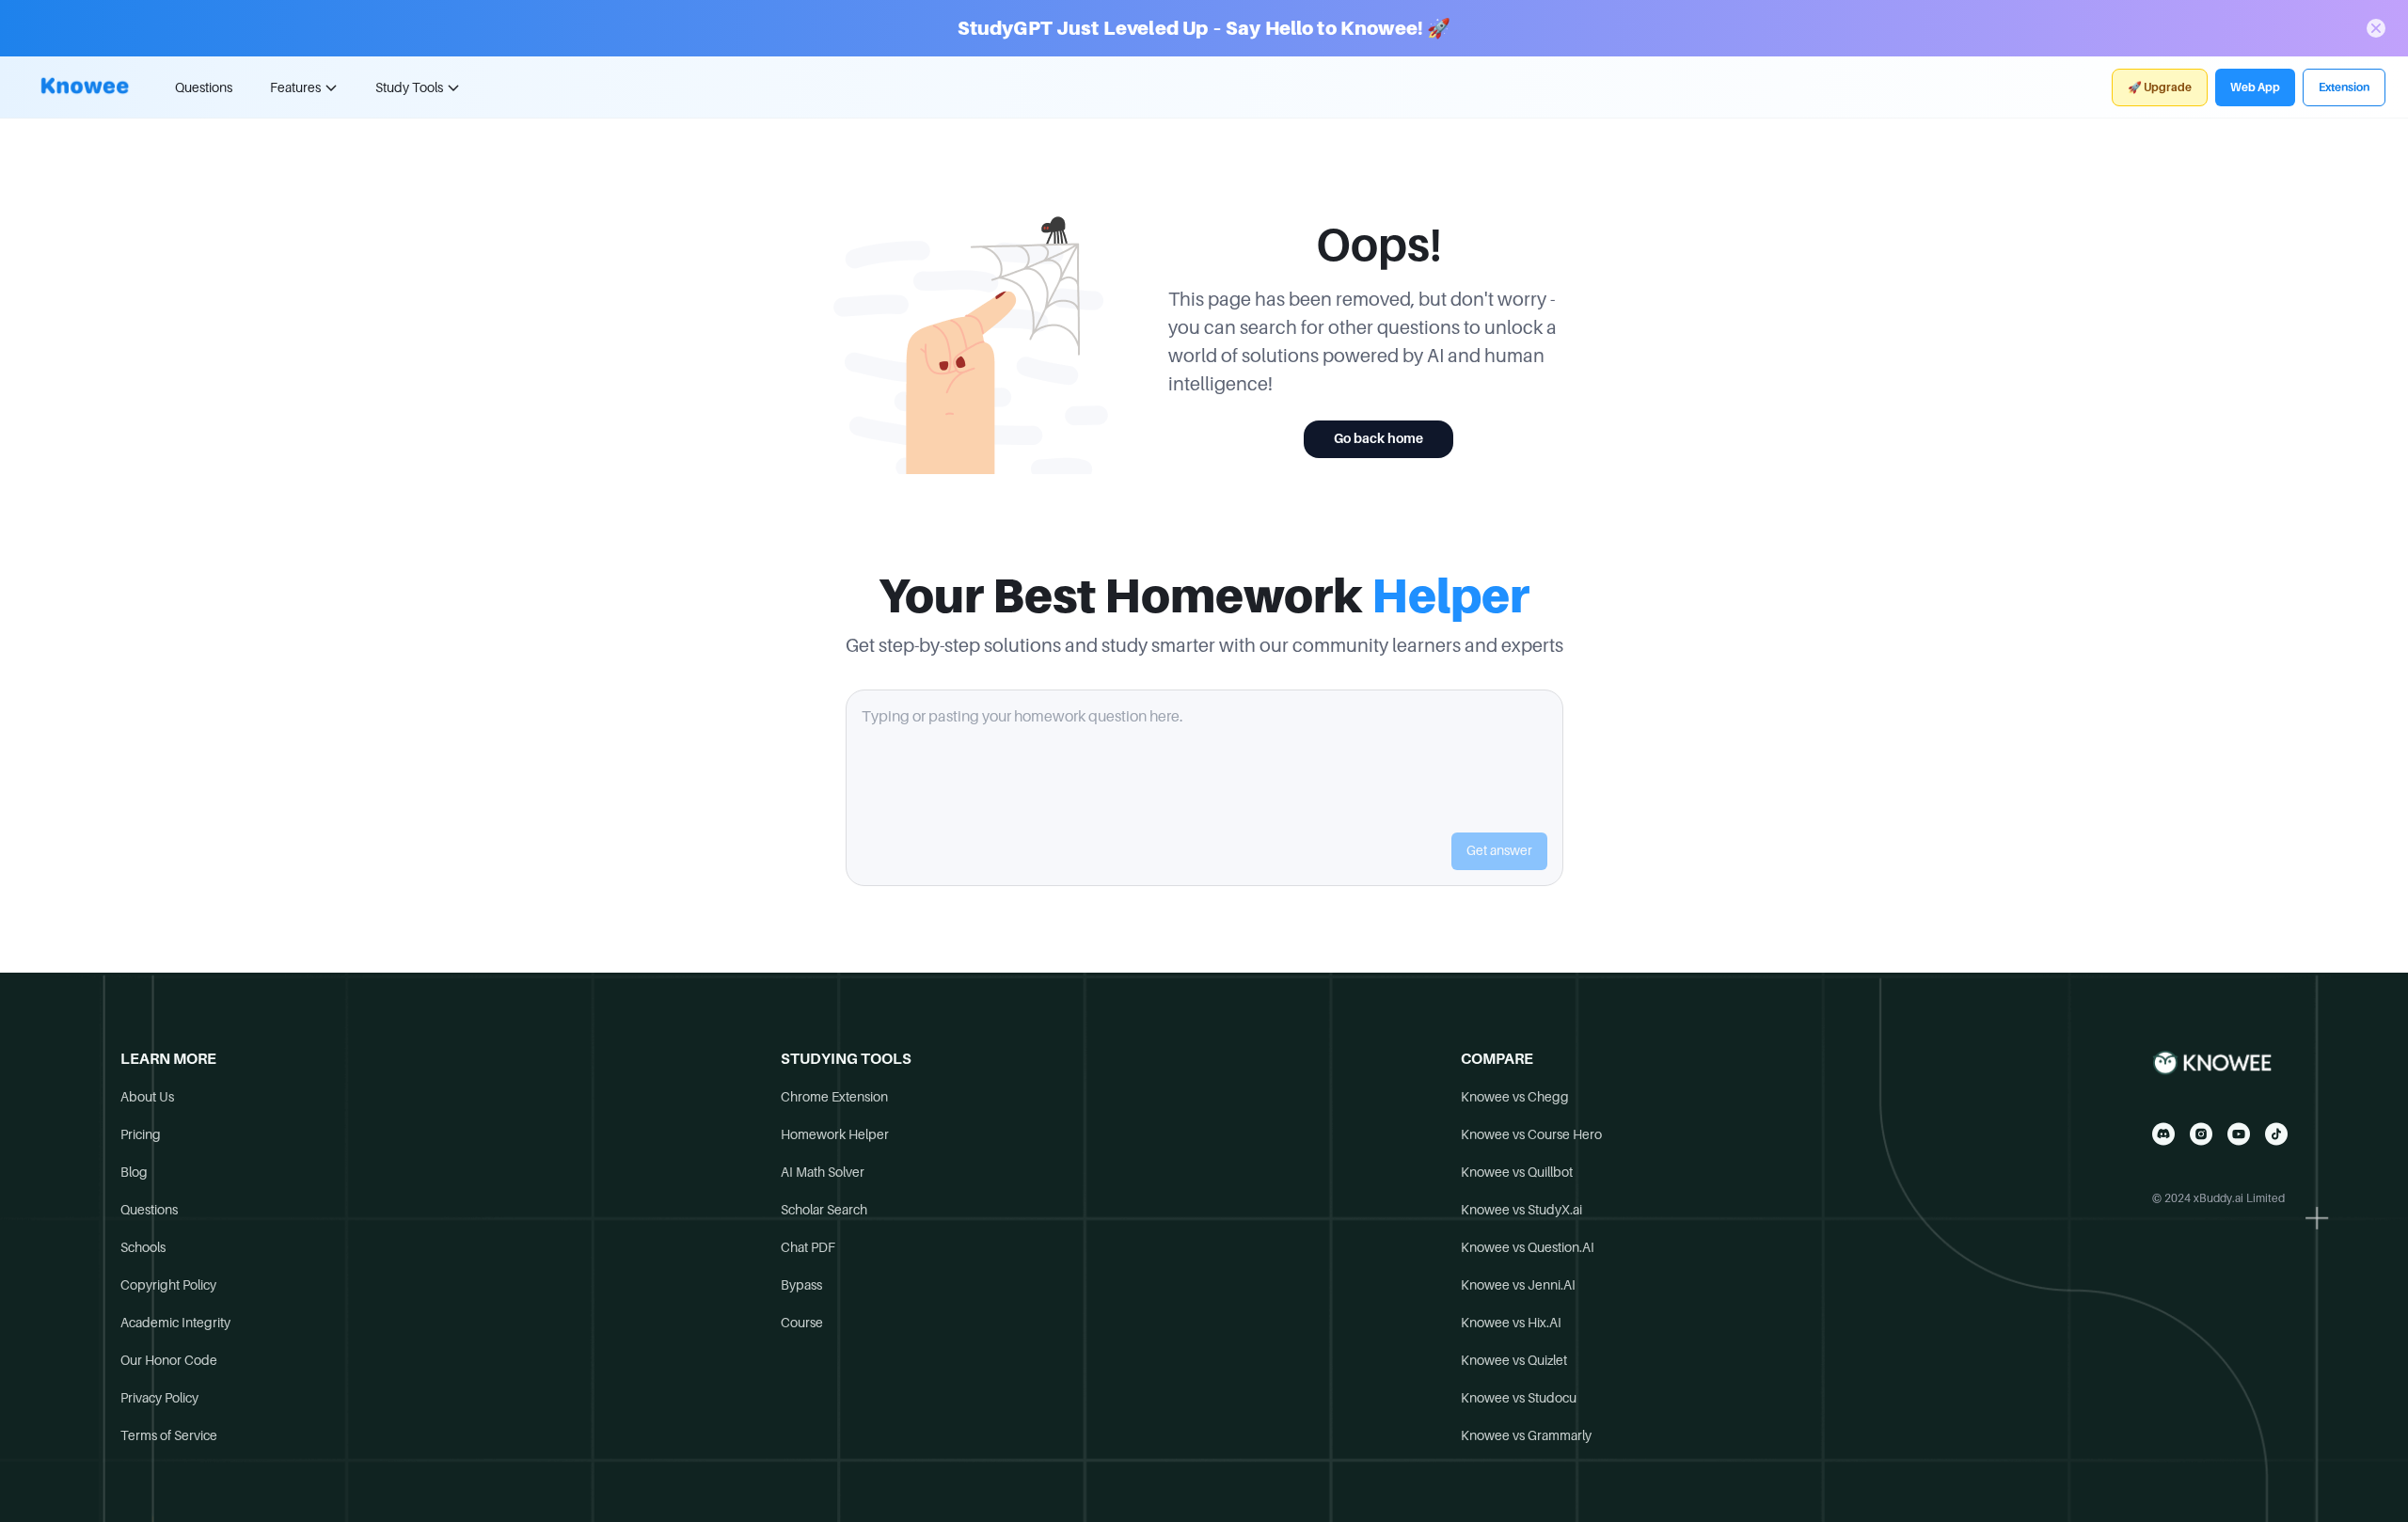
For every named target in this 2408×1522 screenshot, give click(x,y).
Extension (2344, 87)
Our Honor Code (169, 1360)
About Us (147, 1097)
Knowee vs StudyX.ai (1521, 1210)
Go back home (1378, 438)
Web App (2255, 87)
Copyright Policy (168, 1285)
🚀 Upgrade (2160, 87)
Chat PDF (808, 1247)
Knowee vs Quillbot (1517, 1172)
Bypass (801, 1285)
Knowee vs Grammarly (1526, 1435)
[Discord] (2163, 1134)
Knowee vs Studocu (1519, 1398)
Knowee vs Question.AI (1528, 1247)
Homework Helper (835, 1134)
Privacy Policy (159, 1398)
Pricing (141, 1134)
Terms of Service (169, 1435)
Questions (204, 87)
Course (802, 1323)
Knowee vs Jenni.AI (1518, 1285)
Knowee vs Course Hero (1531, 1134)
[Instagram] (2201, 1134)
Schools (143, 1247)
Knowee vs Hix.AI (1511, 1323)
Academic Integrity (175, 1323)
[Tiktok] (2276, 1134)
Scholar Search (824, 1210)
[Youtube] (2239, 1134)
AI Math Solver (823, 1172)
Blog (134, 1172)
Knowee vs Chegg (1515, 1097)
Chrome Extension (834, 1097)
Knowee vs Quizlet (1514, 1360)
